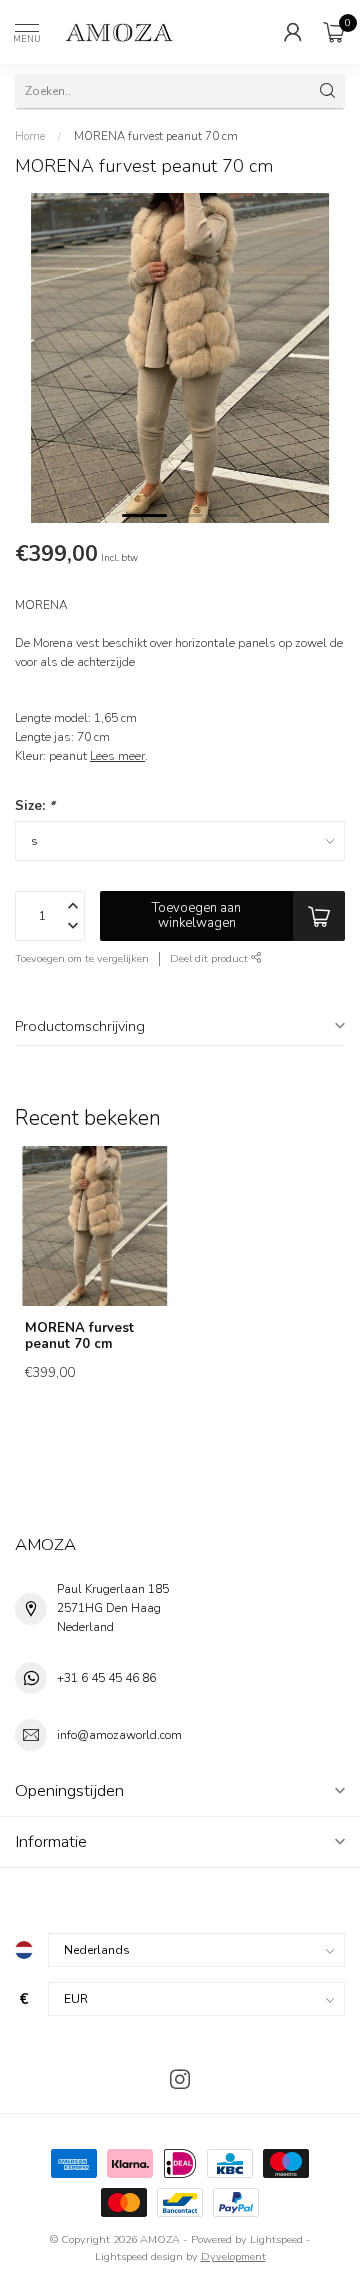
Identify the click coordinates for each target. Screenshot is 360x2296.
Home (30, 136)
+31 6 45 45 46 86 (106, 1678)
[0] (334, 32)
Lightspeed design (139, 2256)
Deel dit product (210, 958)
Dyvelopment (233, 2256)
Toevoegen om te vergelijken (82, 958)
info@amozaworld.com (119, 1735)
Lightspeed (276, 2239)
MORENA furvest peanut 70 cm (156, 136)
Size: (35, 806)
